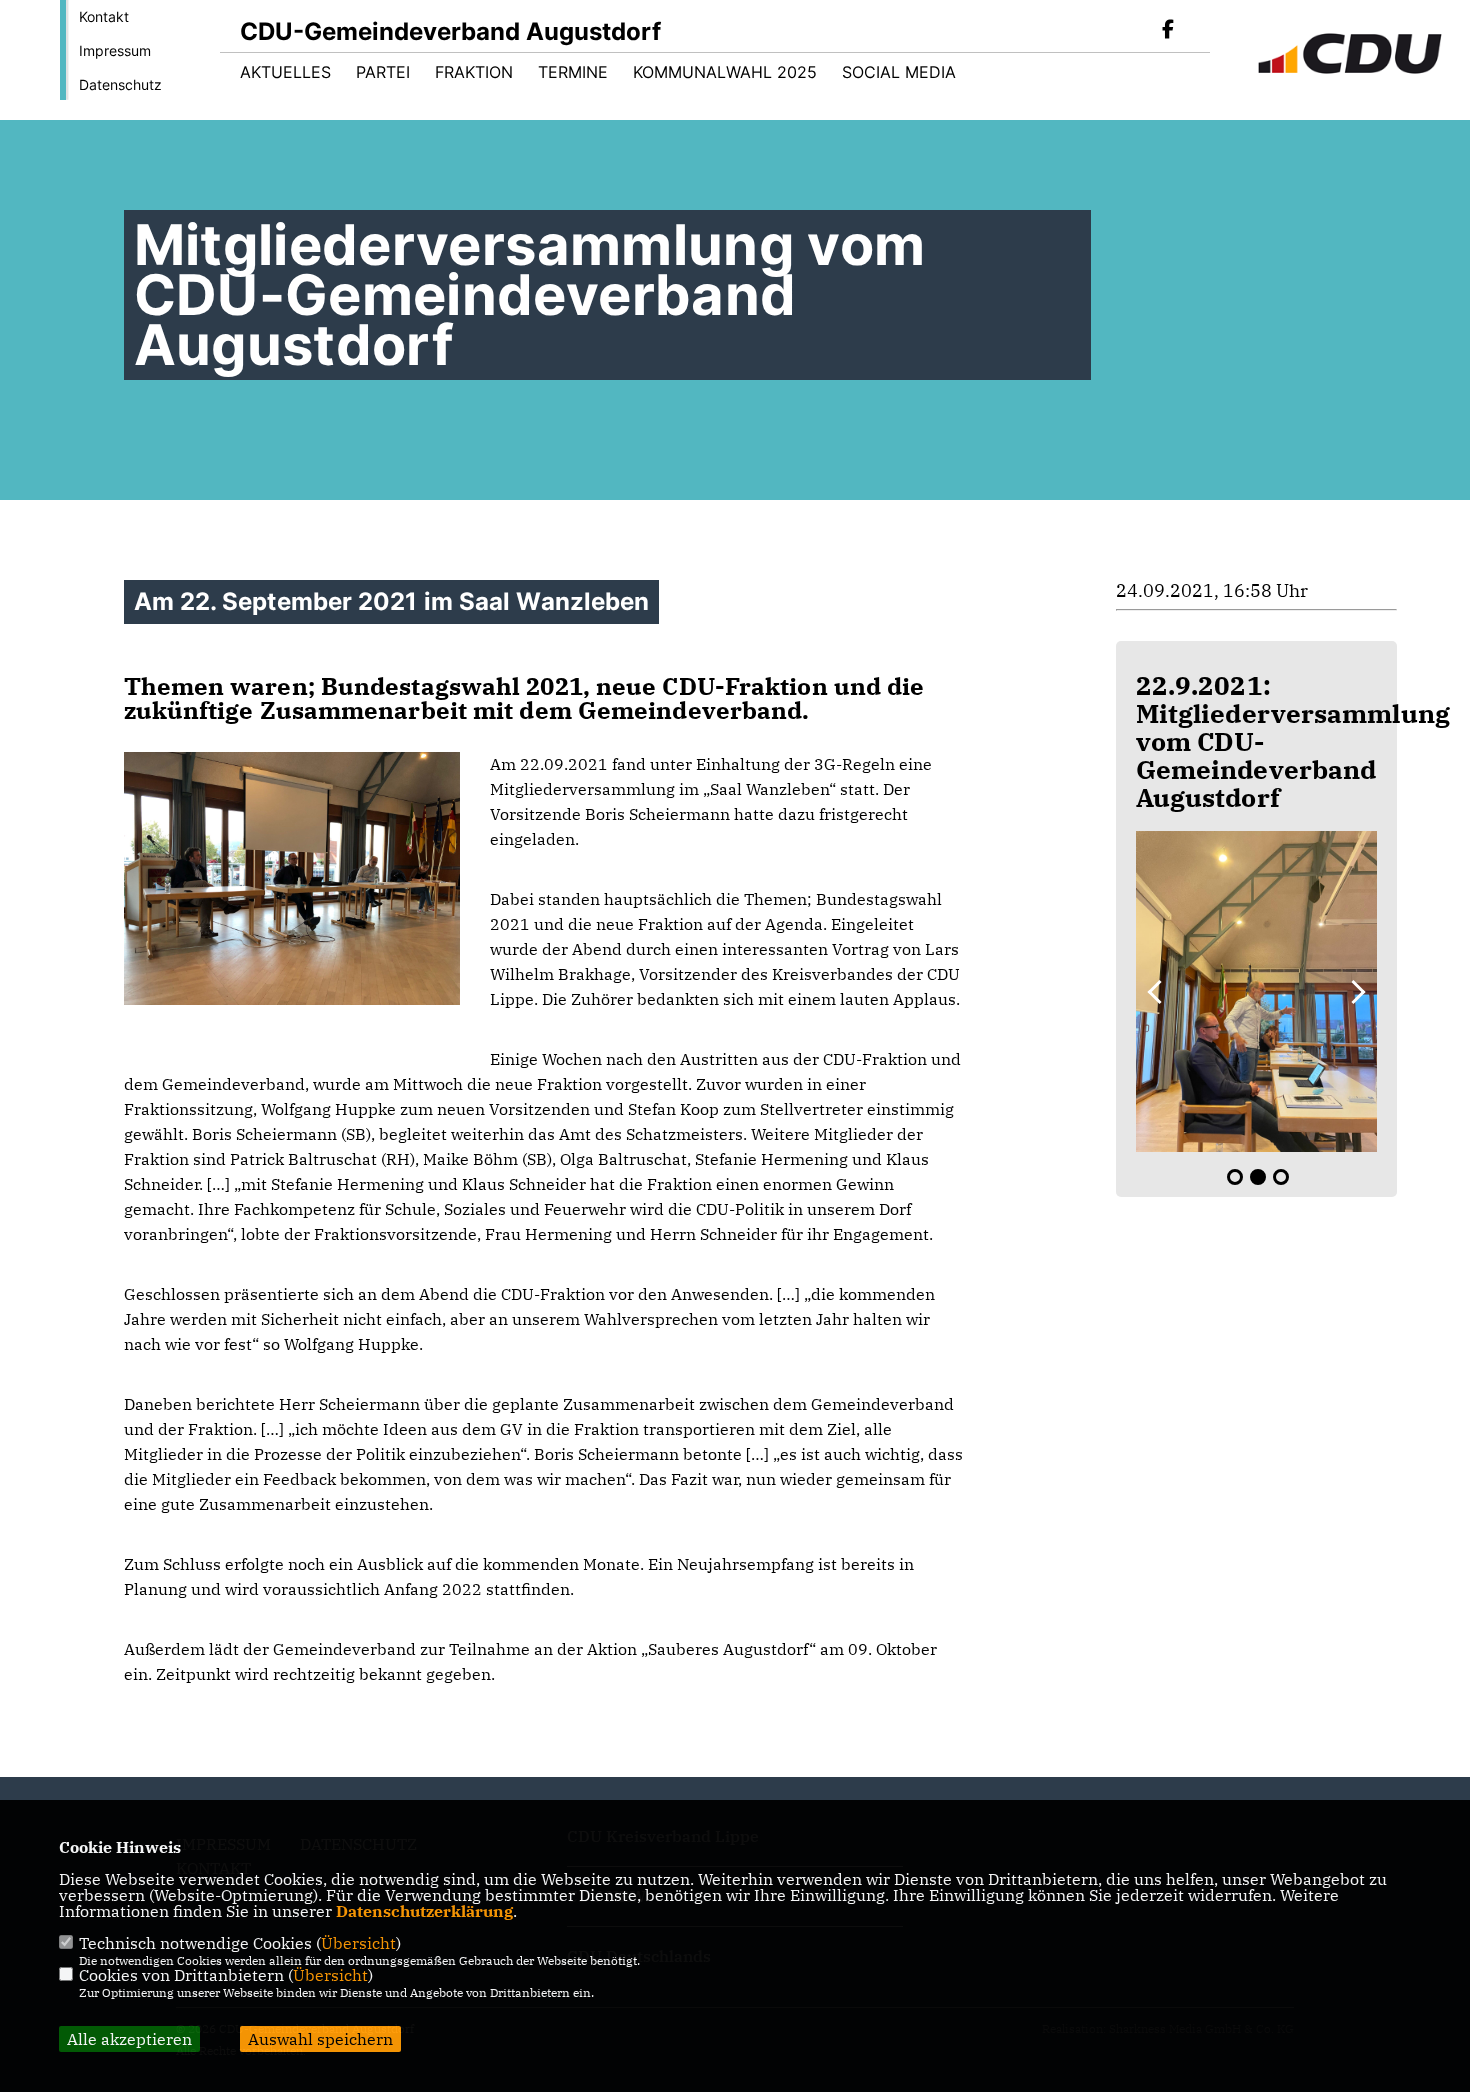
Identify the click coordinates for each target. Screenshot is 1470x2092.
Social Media (899, 72)
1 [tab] (1235, 1177)
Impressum (115, 50)
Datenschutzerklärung (424, 1911)
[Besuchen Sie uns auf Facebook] (1168, 31)
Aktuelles (285, 72)
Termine (573, 72)
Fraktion (474, 72)
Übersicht (358, 1943)
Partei (383, 72)
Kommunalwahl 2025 (725, 72)
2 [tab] (1258, 1177)
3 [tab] (1281, 1177)
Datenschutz (120, 84)
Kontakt (104, 16)
